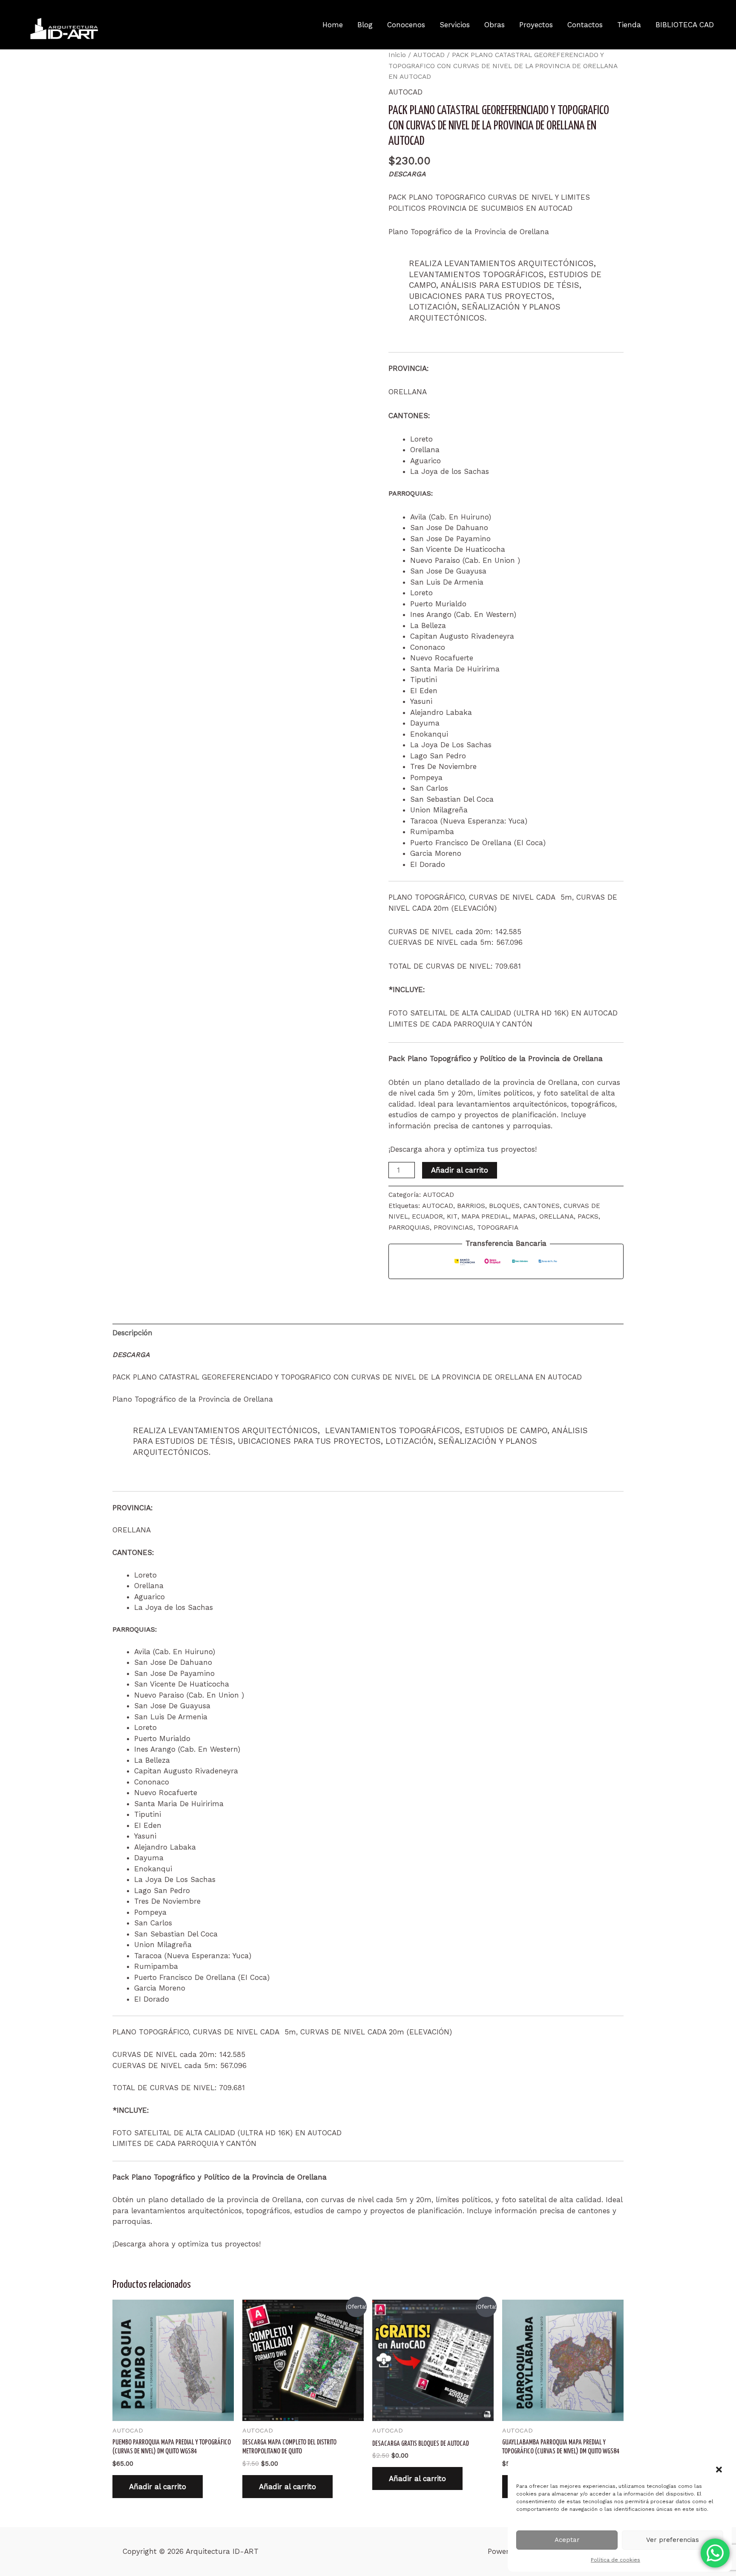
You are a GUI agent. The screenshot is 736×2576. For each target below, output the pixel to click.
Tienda (629, 25)
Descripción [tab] (132, 1333)
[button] (719, 2470)
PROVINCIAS (453, 1228)
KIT (452, 1216)
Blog (365, 25)
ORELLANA (556, 1216)
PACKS (588, 1216)
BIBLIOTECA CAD (685, 25)
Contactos (585, 25)
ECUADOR (427, 1216)
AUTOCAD (429, 55)
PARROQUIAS (409, 1228)
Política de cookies (615, 2560)
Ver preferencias (673, 2540)
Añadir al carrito (460, 1170)
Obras (494, 25)
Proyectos (536, 25)
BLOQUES (504, 1206)
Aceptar (567, 2540)
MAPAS (524, 1216)
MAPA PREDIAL (485, 1216)
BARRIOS (471, 1206)
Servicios (455, 25)
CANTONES (542, 1206)
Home (333, 25)
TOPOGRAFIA (498, 1228)
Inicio (397, 55)
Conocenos (406, 25)
